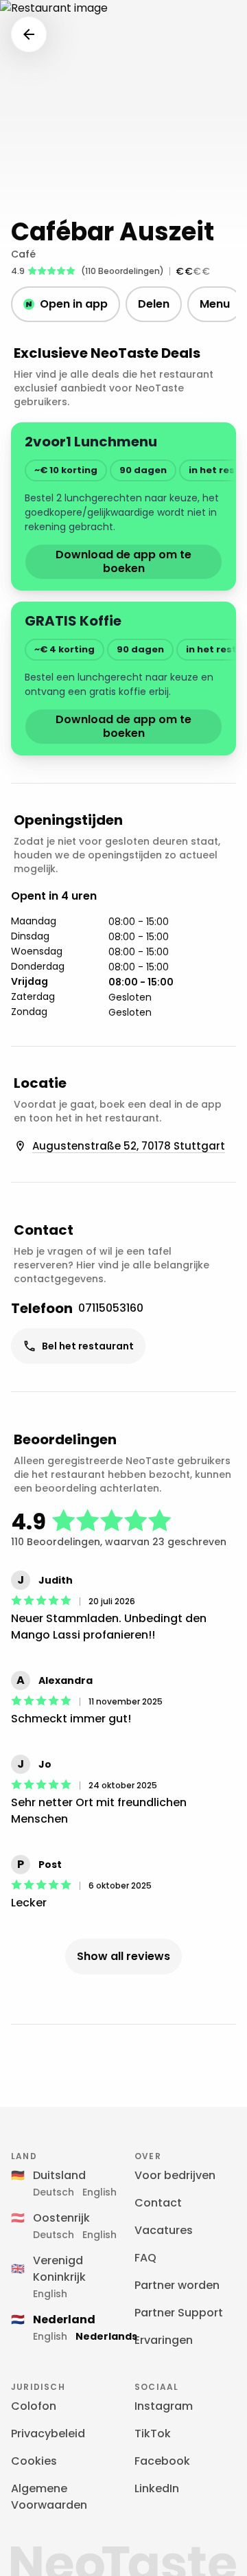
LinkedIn (157, 2488)
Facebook (162, 2461)
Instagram (164, 2406)
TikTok (153, 2433)
